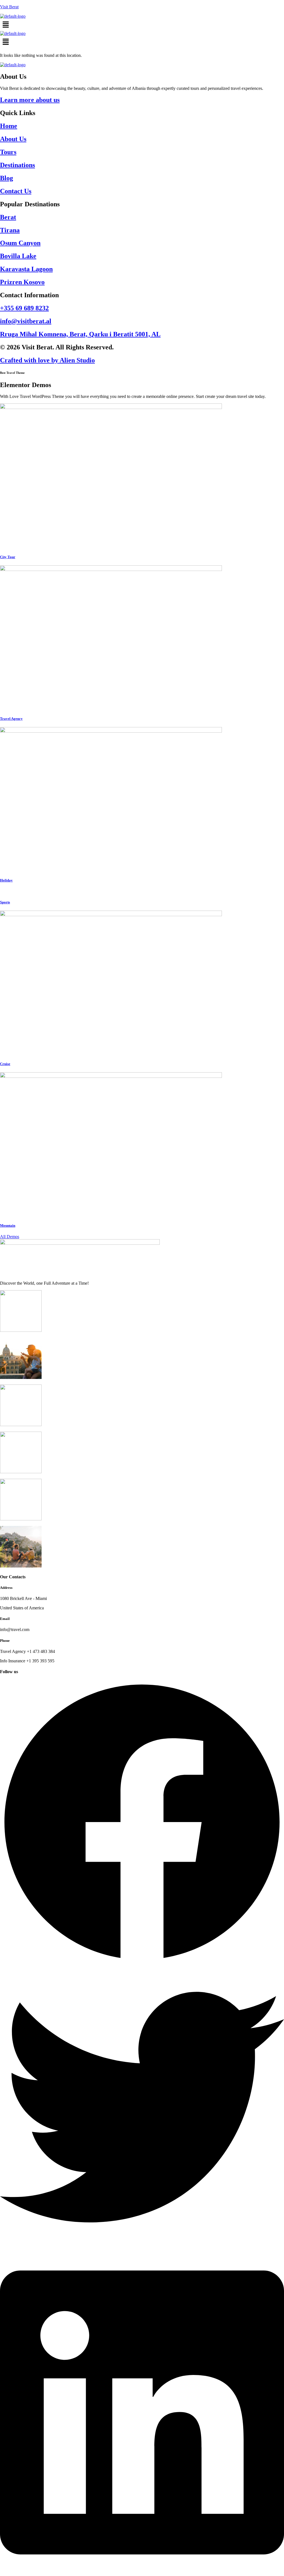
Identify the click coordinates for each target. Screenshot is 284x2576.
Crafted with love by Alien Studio (47, 360)
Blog (7, 178)
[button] (142, 25)
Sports (5, 902)
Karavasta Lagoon (26, 269)
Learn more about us (30, 100)
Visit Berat (9, 7)
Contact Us (16, 191)
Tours (8, 152)
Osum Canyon (20, 243)
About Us (13, 139)
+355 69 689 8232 (24, 308)
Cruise (5, 1064)
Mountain (8, 1225)
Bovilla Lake (18, 256)
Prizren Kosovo (22, 282)
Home (9, 126)
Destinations (17, 165)
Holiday (6, 880)
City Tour (8, 557)
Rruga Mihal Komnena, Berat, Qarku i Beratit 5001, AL (80, 334)
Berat (8, 217)
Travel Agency (11, 719)
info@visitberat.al (26, 321)
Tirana (10, 230)
